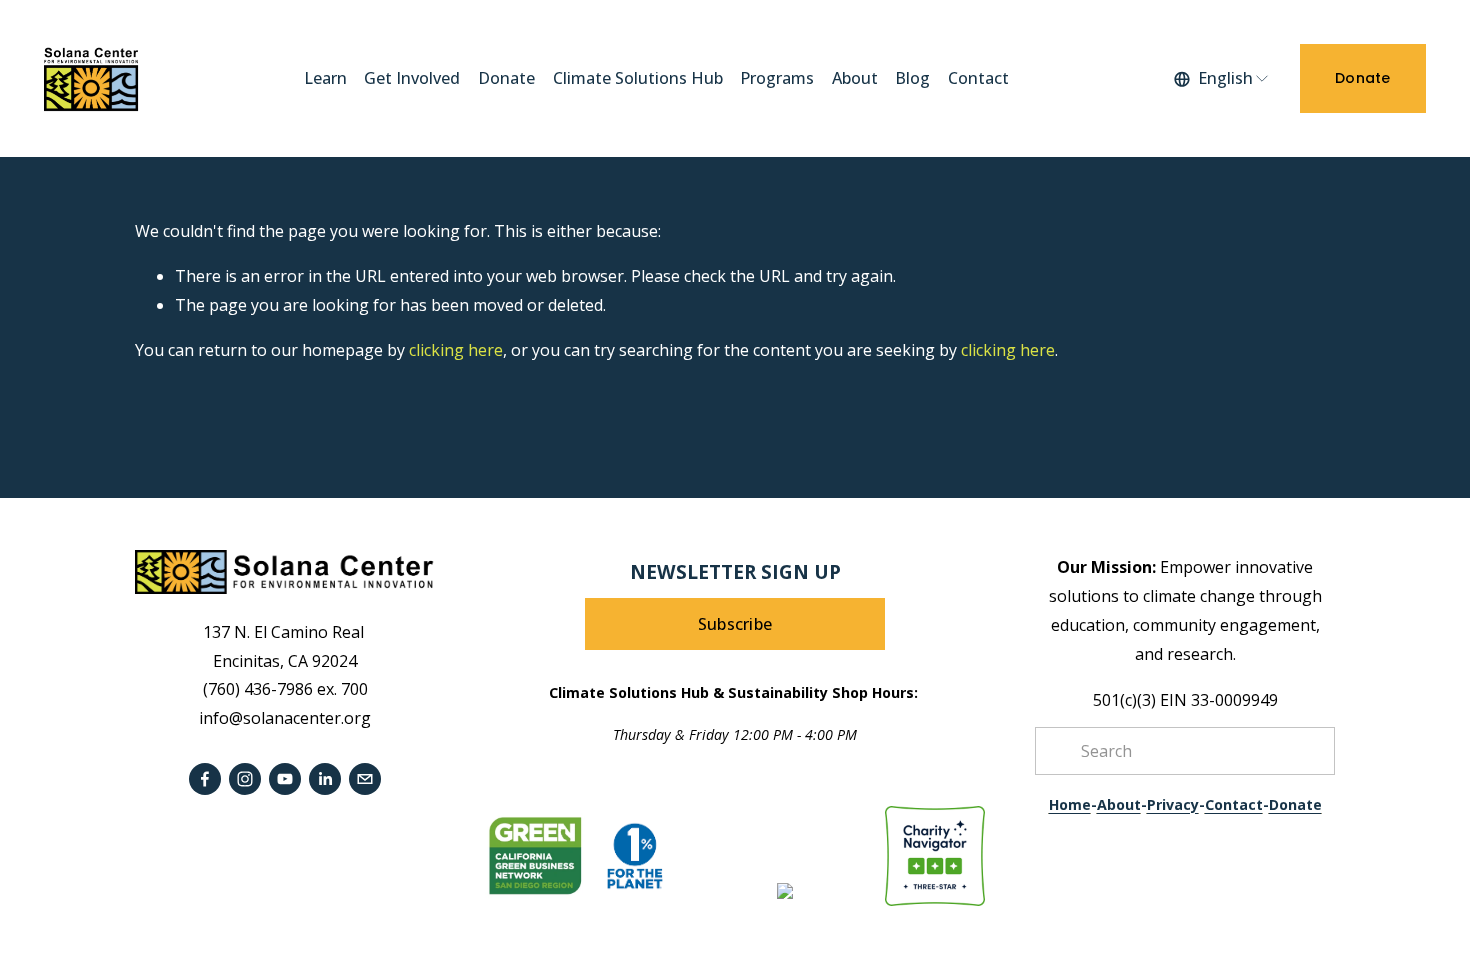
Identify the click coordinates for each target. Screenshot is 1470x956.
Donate (506, 78)
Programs (777, 78)
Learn (325, 78)
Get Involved (412, 78)
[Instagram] (245, 779)
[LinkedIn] (325, 779)
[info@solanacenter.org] (365, 779)
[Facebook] (205, 779)
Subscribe (735, 624)
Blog (912, 78)
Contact (978, 78)
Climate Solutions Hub (638, 78)
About (855, 78)
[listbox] (1222, 79)
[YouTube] (285, 779)
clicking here (456, 350)
